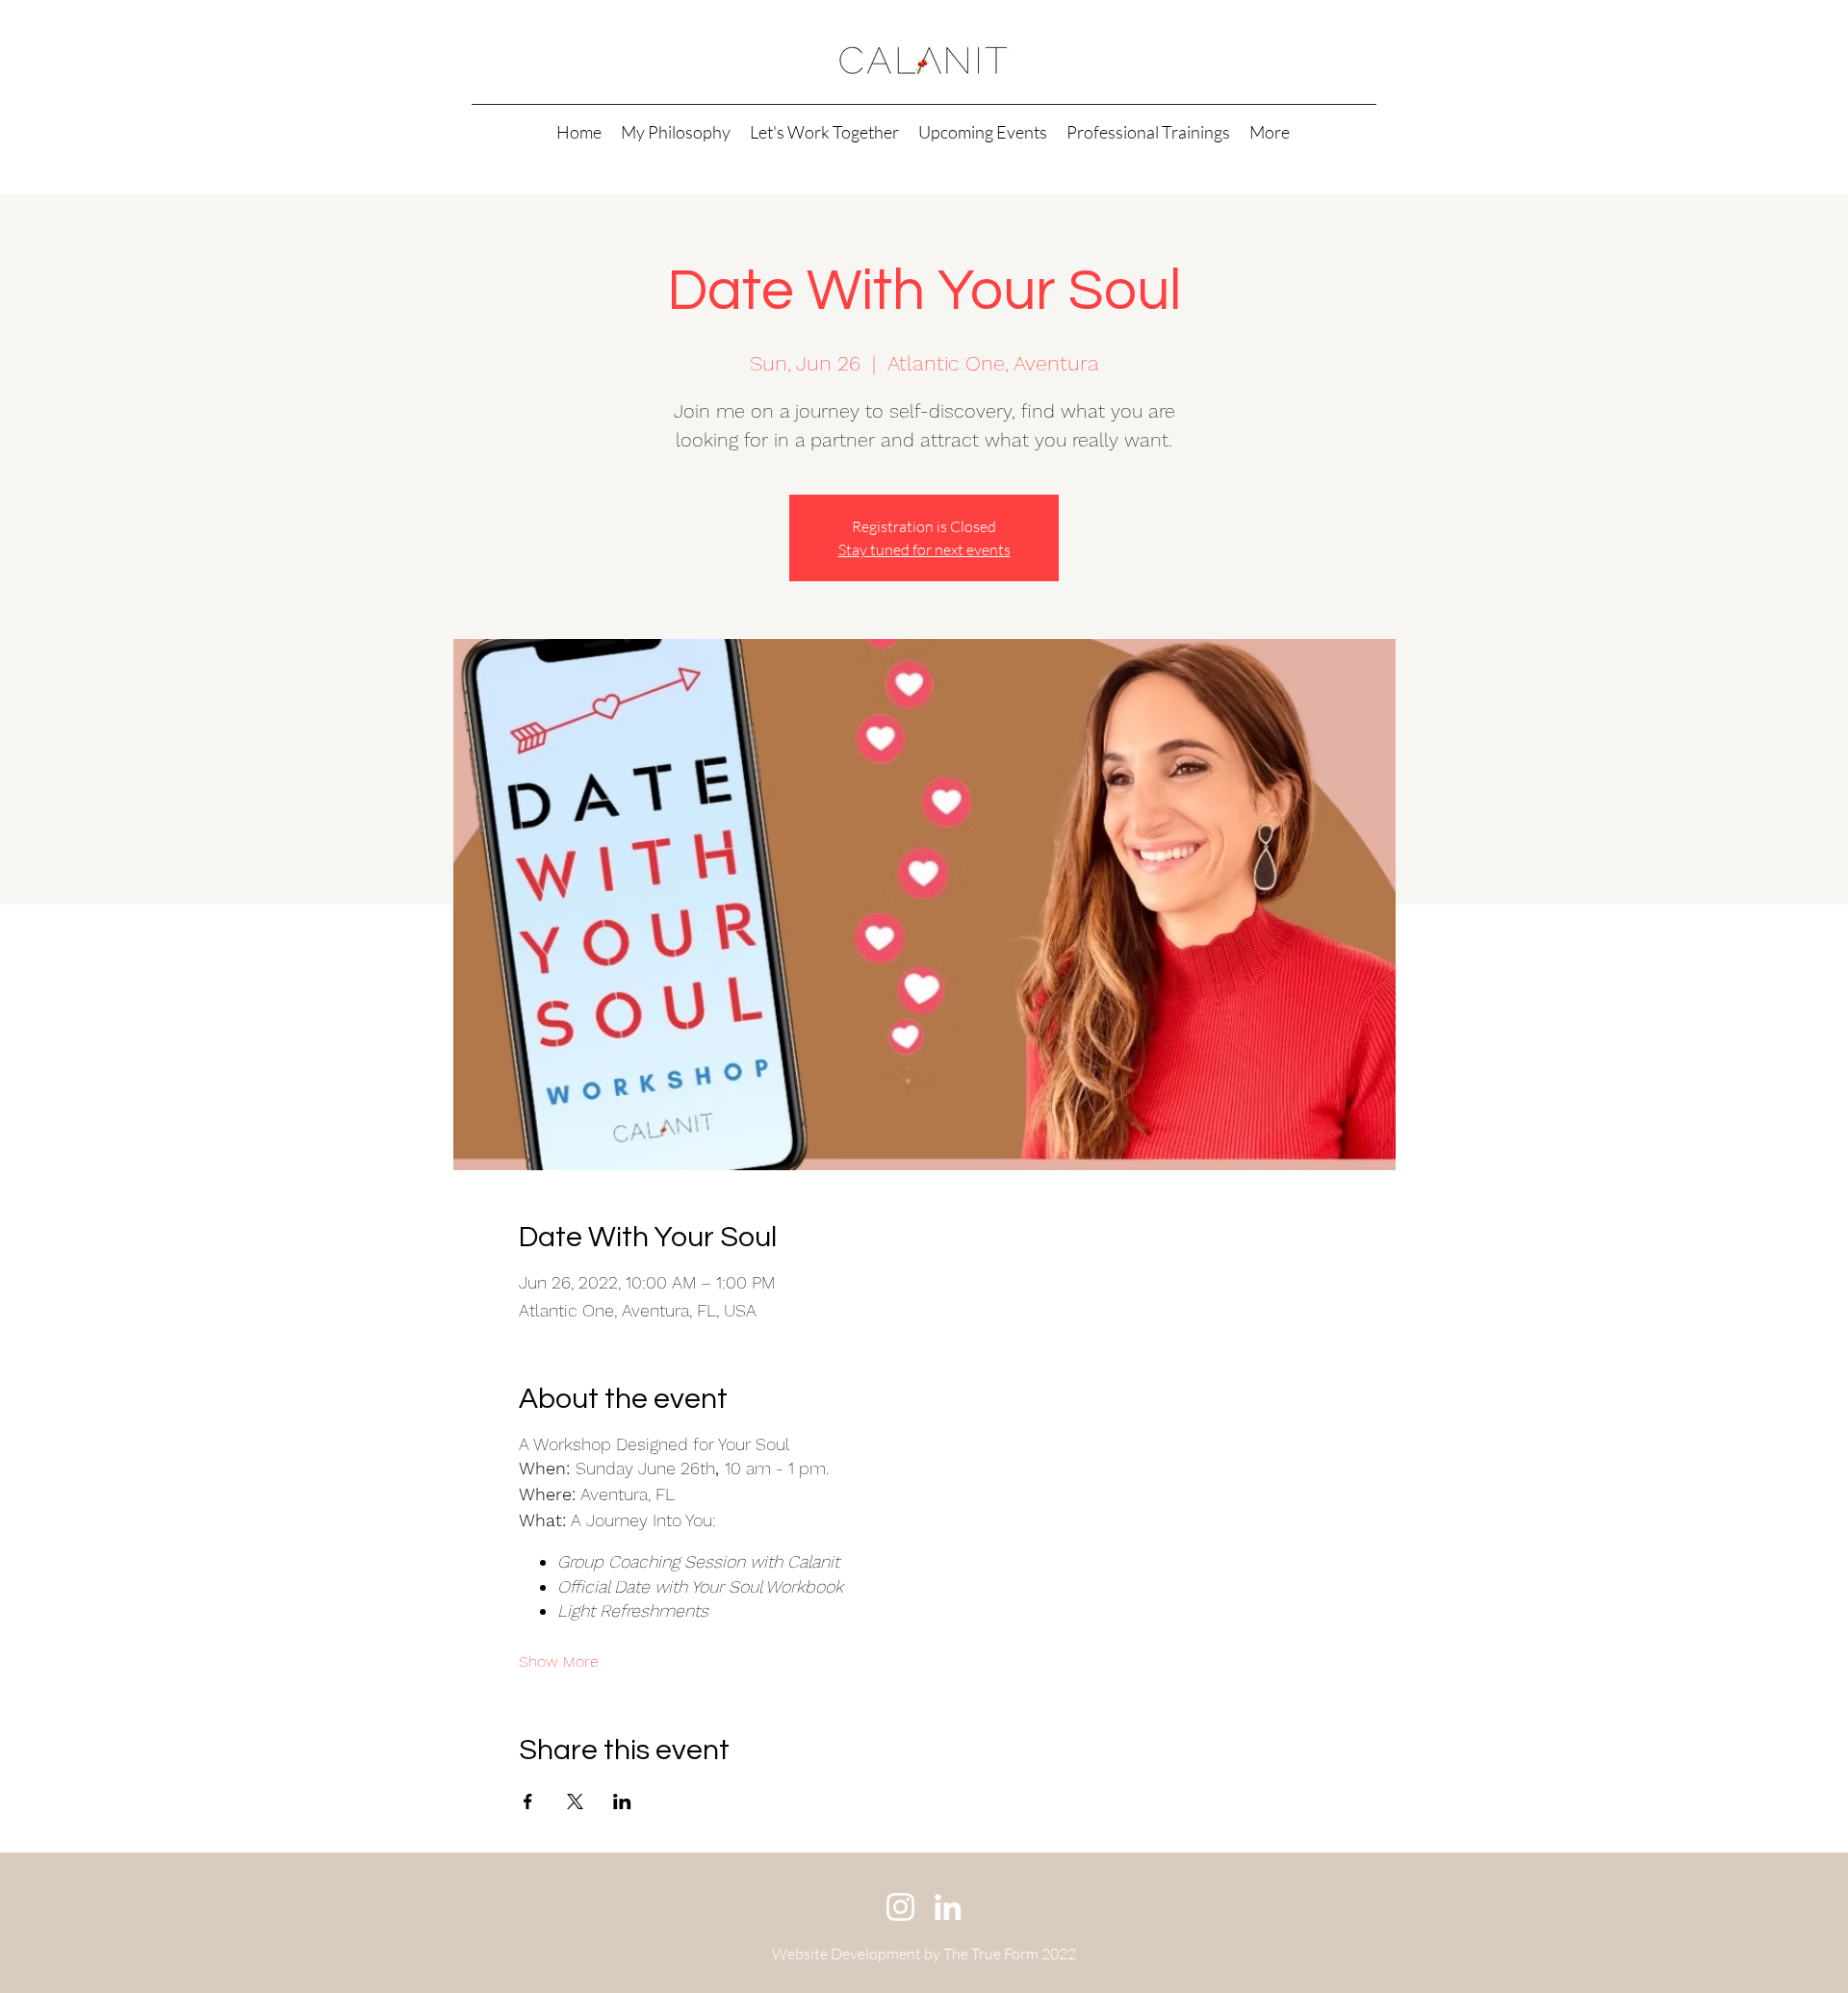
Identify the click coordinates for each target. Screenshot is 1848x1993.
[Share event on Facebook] (528, 1801)
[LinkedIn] (948, 1907)
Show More (559, 1661)
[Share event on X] (575, 1801)
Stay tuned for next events (924, 549)
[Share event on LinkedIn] (622, 1801)
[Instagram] (900, 1907)
